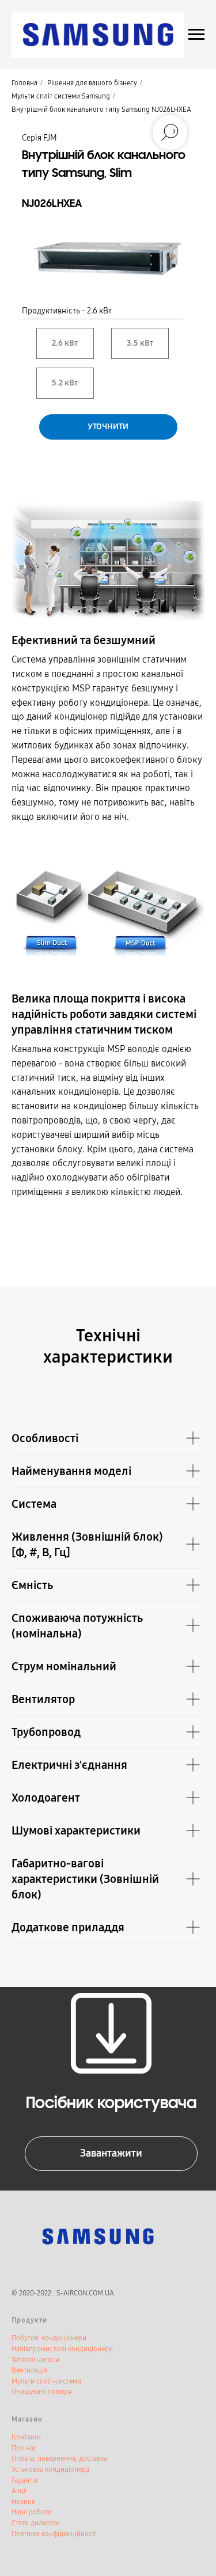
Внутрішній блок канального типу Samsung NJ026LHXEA (101, 109)
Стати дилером (35, 2523)
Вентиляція (29, 2370)
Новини (24, 2502)
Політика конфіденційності (54, 2534)
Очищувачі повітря (41, 2392)
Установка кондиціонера (50, 2469)
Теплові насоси (35, 2360)
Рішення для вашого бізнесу (92, 83)
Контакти (26, 2437)
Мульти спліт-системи (46, 2381)
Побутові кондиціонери (49, 2338)
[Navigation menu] (196, 35)
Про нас (24, 2448)
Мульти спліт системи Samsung (61, 96)
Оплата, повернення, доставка (59, 2458)
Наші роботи (32, 2512)
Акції (19, 2491)
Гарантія (24, 2480)
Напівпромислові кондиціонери (62, 2349)
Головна (24, 83)
